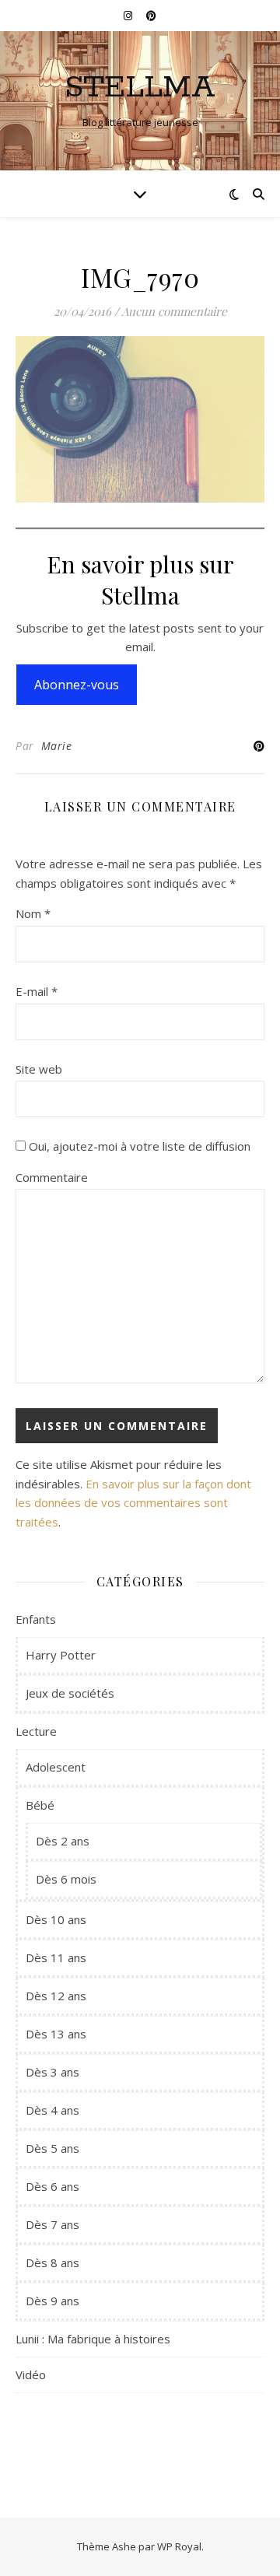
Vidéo (31, 2374)
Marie (57, 746)
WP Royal (179, 2546)
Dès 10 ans (56, 1919)
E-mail (37, 991)
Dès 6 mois (66, 1879)
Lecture (36, 1731)
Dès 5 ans (52, 2148)
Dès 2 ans (63, 1841)
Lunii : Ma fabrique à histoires (93, 2339)
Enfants (36, 1619)
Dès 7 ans (52, 2224)
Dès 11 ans (56, 1957)
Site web (39, 1069)
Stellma (140, 88)
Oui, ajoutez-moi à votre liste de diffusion (138, 1146)
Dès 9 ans (52, 2301)
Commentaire (52, 1177)
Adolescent (56, 1767)
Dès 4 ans (52, 2110)
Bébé (40, 1805)
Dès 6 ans (52, 2186)
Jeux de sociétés (70, 1693)
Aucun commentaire (174, 311)
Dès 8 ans (52, 2262)
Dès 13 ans (56, 2034)
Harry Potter (61, 1655)
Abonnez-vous (77, 685)
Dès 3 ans (52, 2072)
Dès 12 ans (56, 1996)
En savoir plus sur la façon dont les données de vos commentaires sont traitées (133, 1503)
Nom (33, 913)
